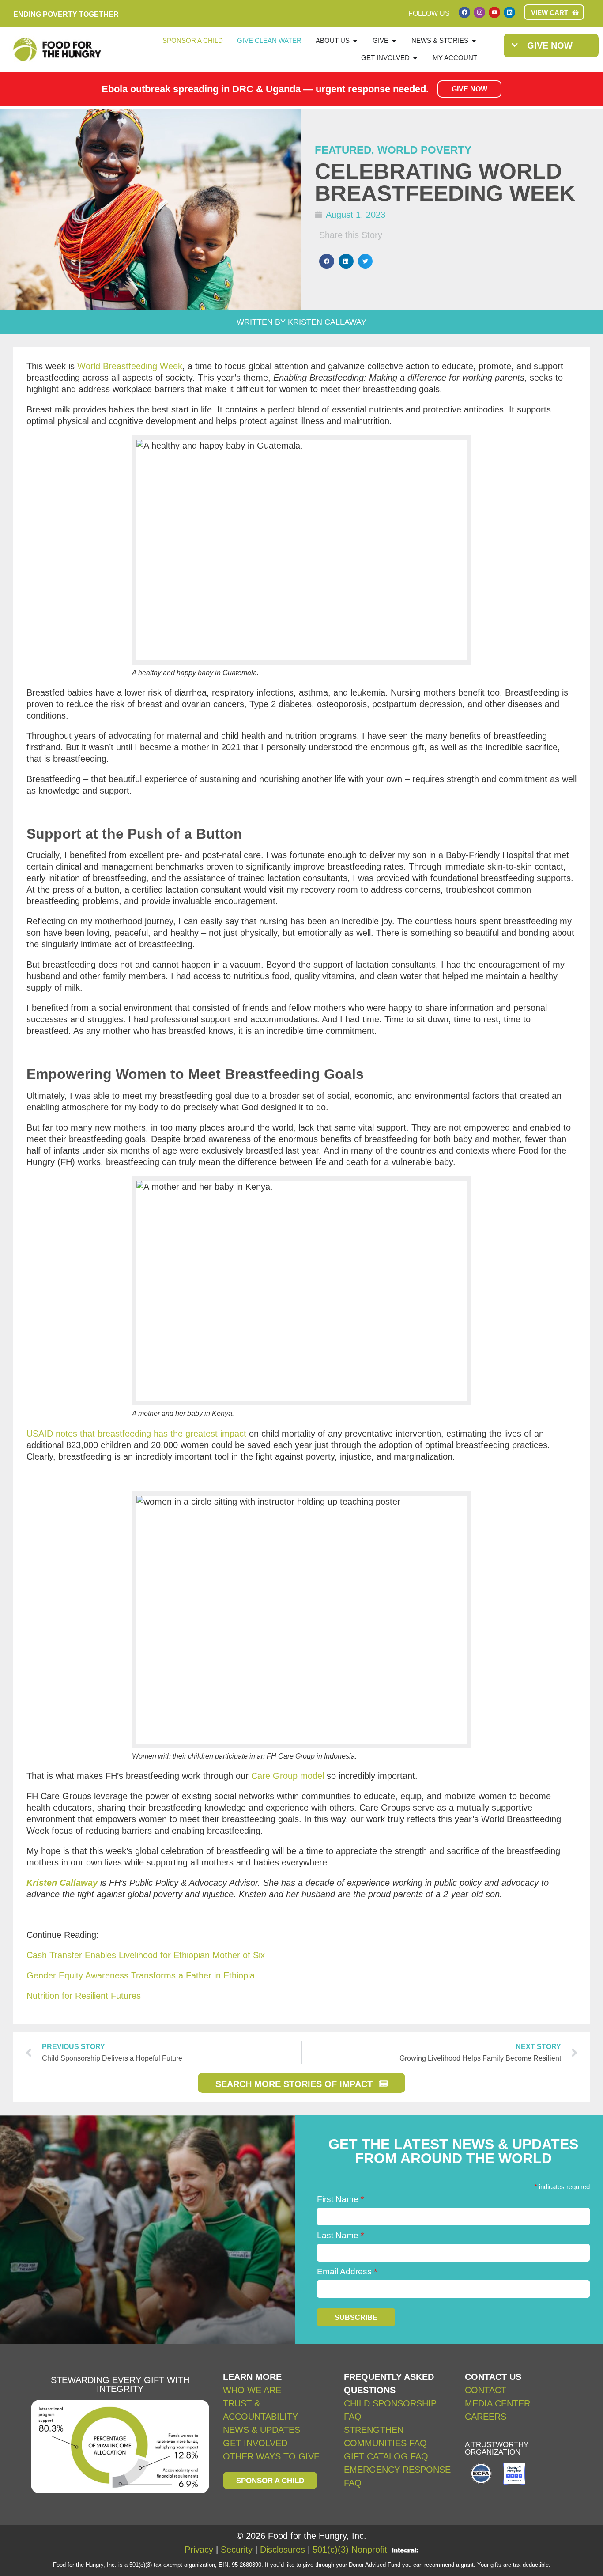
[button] (327, 261)
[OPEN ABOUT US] (355, 41)
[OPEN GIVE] (394, 41)
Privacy (199, 2550)
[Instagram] (479, 12)
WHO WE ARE (252, 2390)
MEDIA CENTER (497, 2403)
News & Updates (262, 2430)
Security (237, 2550)
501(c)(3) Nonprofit (350, 2550)
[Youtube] (494, 12)
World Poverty (424, 150)
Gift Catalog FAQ (386, 2456)
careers (486, 2417)
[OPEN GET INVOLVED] (415, 58)
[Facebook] (464, 12)
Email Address (347, 2271)
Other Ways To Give (271, 2456)
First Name (340, 2199)
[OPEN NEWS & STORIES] (474, 41)
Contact (486, 2390)
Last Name (340, 2235)
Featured (343, 150)
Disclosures (283, 2550)
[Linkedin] (509, 12)
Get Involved (255, 2443)
